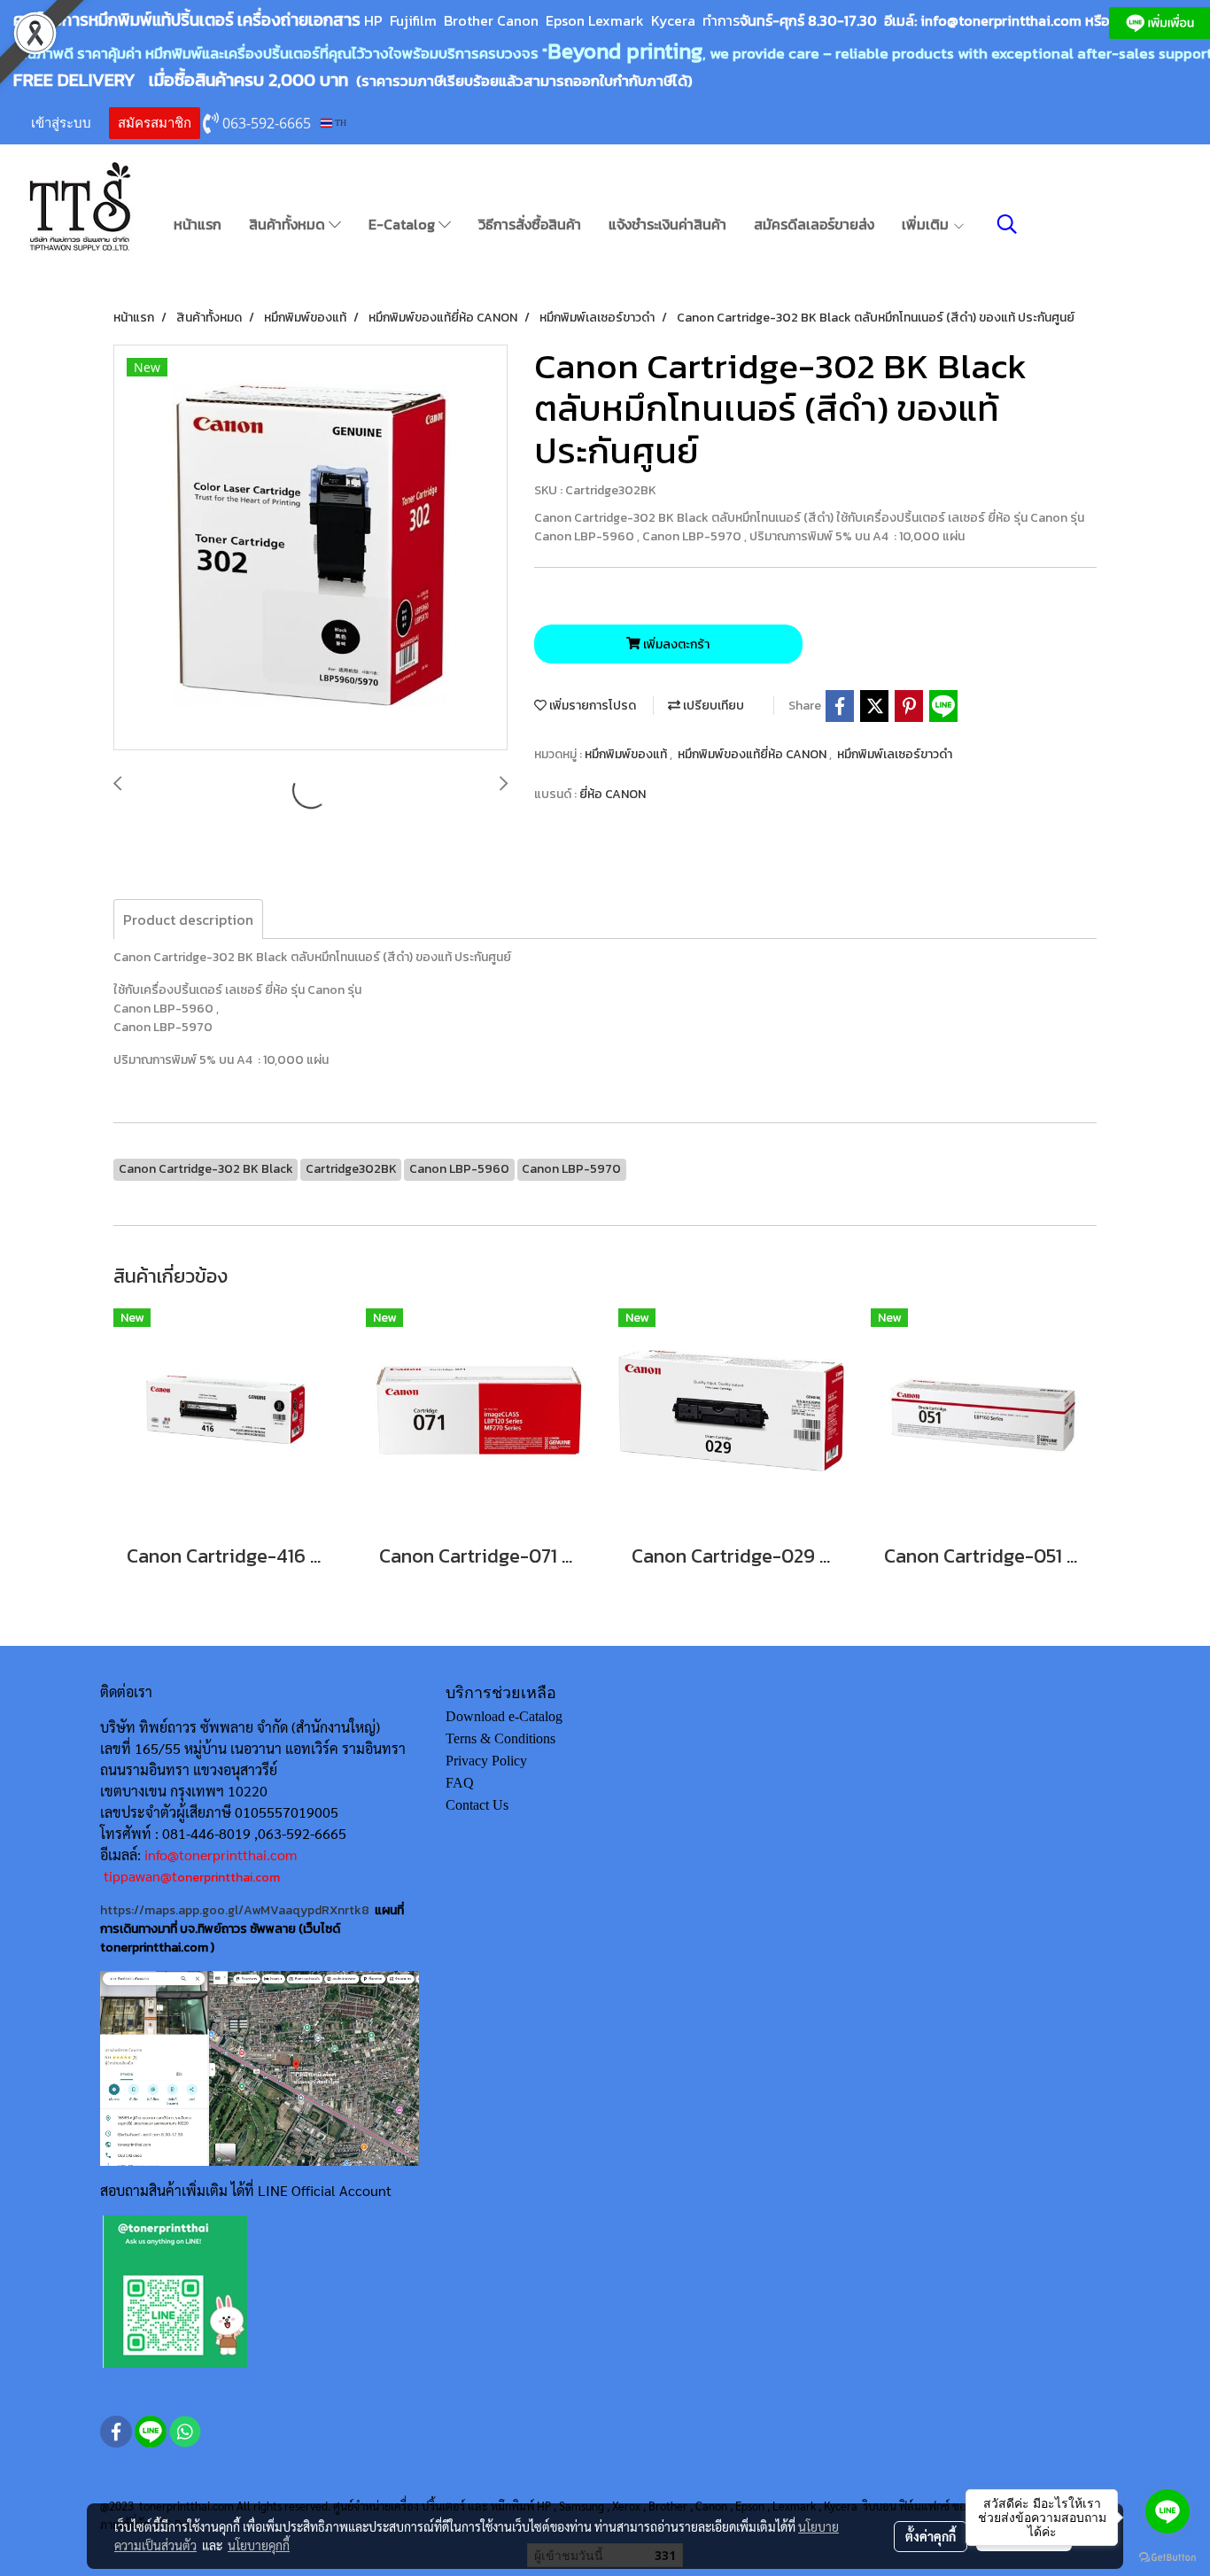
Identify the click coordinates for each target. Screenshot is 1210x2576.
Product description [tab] (188, 919)
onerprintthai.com (229, 1878)
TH (339, 123)
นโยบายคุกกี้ (259, 2545)
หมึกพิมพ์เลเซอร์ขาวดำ (895, 754)
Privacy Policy (486, 1761)
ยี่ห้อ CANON (613, 794)
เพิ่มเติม (927, 224)
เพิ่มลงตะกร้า (675, 644)
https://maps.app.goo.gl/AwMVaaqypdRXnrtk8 (235, 1910)
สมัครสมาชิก (155, 123)
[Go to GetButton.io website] (1167, 2558)
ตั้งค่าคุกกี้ (931, 2536)
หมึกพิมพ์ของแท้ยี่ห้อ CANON (753, 754)
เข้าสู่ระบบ (61, 123)
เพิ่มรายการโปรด (591, 706)
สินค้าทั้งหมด (289, 224)
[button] (1007, 224)
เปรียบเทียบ (712, 706)
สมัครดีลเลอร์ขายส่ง (814, 224)
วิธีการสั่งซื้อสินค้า (530, 224)
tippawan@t (140, 1876)
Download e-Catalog (504, 1716)
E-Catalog (403, 224)
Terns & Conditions (500, 1738)
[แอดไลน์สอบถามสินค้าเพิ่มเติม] (175, 2290)
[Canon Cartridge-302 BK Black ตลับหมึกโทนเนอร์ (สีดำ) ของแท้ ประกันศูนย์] (310, 548)
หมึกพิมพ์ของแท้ (627, 754)
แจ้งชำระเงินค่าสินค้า (667, 224)
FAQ (460, 1783)
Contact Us (477, 1805)
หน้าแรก (198, 224)
